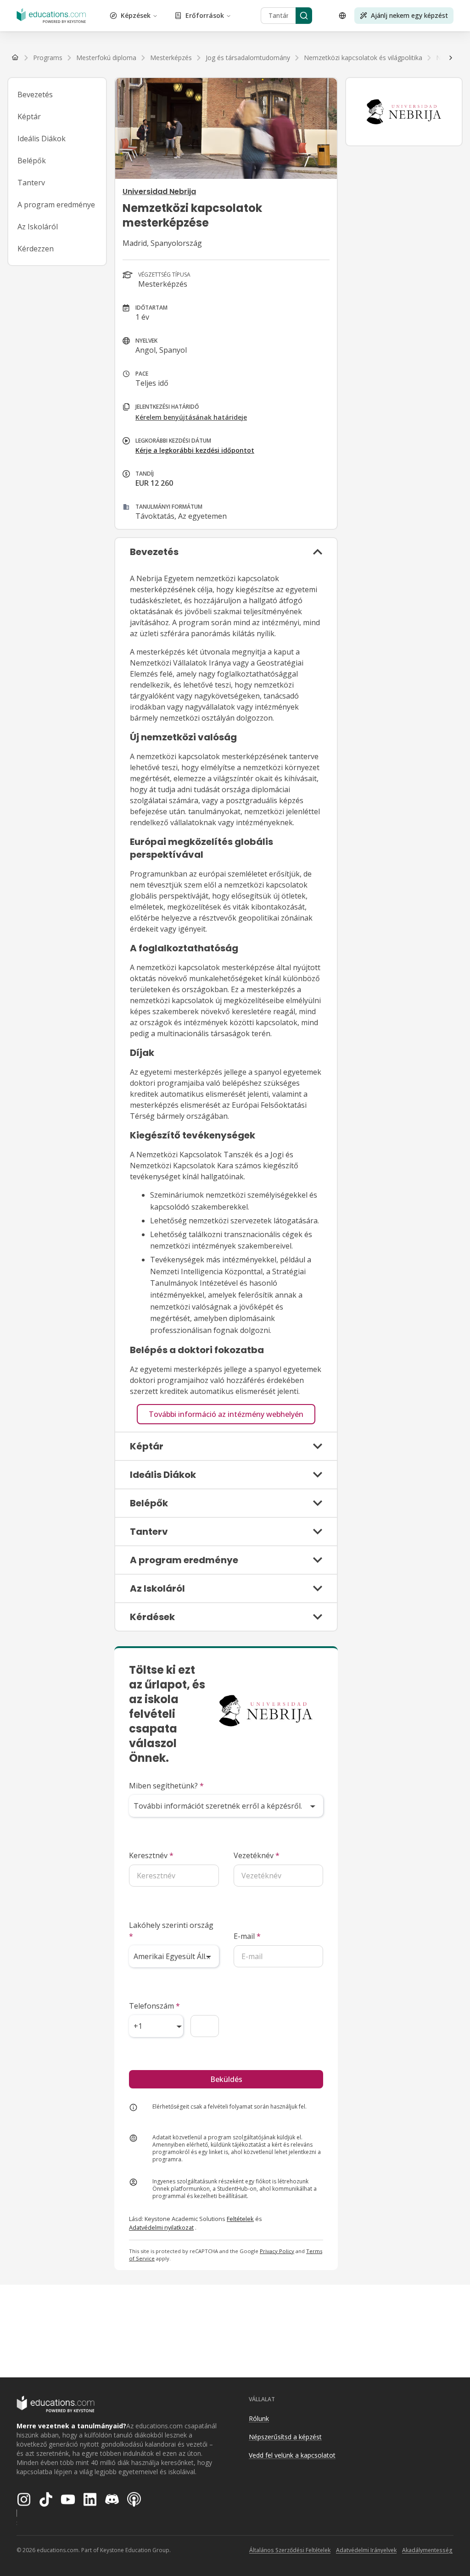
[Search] (304, 16)
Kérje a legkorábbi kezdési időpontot (195, 450)
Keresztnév (151, 1855)
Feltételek (240, 2219)
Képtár (29, 117)
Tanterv (31, 183)
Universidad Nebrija (159, 192)
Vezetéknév (257, 1855)
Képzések (136, 15)
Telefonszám (154, 2006)
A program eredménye (56, 205)
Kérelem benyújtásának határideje (191, 417)
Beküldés (226, 2079)
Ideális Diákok (42, 139)
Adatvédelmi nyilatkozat (161, 2227)
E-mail (247, 1936)
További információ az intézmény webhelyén (226, 1414)
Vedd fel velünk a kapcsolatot (292, 2455)
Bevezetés (35, 94)
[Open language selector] (342, 16)
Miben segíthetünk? (166, 1786)
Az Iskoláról (38, 227)
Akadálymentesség (427, 2550)
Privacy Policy (277, 2251)
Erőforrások (205, 15)
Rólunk (259, 2418)
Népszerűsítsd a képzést (285, 2437)
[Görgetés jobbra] (451, 58)
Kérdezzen (36, 249)
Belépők (32, 161)
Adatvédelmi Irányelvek (366, 2550)
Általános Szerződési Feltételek (290, 2550)
